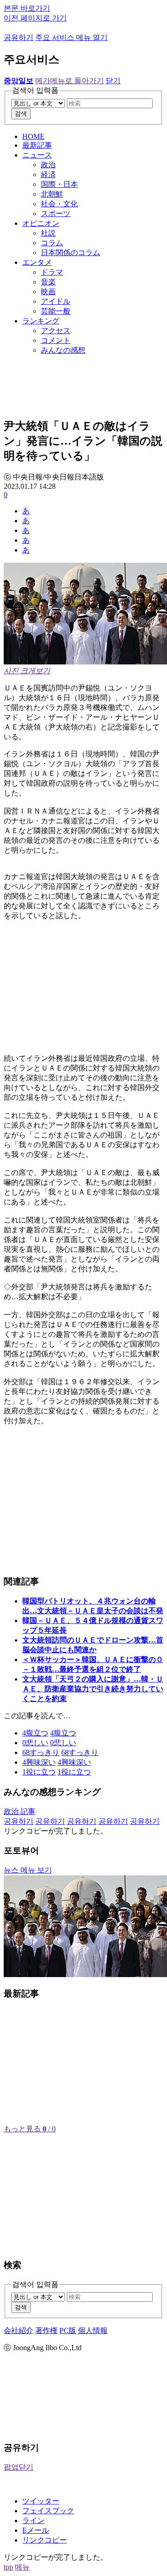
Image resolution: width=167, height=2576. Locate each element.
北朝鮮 (52, 194)
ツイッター (41, 2501)
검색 (21, 114)
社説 (48, 233)
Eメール (36, 2530)
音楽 (48, 282)
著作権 (46, 2330)
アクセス (56, 331)
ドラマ (52, 272)
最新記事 (37, 145)
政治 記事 (19, 1811)
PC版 (68, 2330)
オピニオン (41, 223)
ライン (33, 2520)
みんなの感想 (63, 350)
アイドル (56, 301)
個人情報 (93, 2330)
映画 (48, 292)
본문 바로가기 (27, 8)
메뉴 (22, 2567)
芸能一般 (56, 311)
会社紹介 (19, 2330)
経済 (48, 174)
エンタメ (37, 262)
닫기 (113, 81)
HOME (33, 136)
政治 (48, 165)
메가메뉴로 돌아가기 (70, 81)
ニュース (37, 155)
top (8, 2567)
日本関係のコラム (71, 253)
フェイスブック (48, 2511)
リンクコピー (45, 2540)
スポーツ (56, 214)
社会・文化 (59, 204)
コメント (56, 340)
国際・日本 (59, 184)
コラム (52, 243)
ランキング (41, 321)
